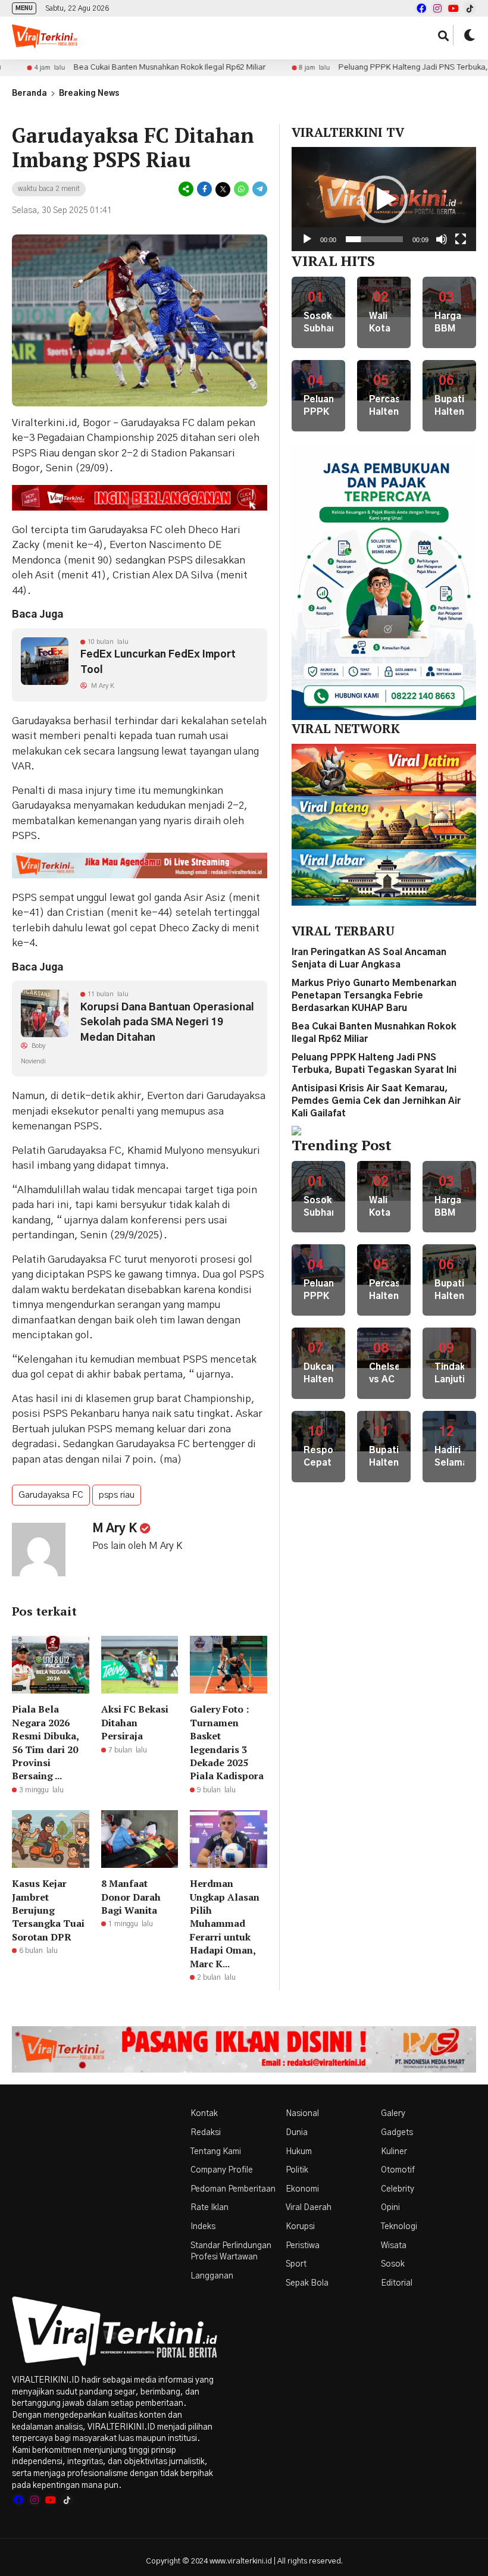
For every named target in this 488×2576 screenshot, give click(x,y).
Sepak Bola (307, 2283)
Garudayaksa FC (51, 1495)
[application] (384, 199)
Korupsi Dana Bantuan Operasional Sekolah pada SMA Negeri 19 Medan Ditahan (167, 1022)
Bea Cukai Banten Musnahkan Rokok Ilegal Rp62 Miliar (115, 68)
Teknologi (399, 2227)
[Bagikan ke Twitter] (223, 190)
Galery (393, 2114)
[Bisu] (442, 239)
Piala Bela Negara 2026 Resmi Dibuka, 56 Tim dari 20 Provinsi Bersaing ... (45, 1742)
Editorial (397, 2283)
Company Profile (222, 2170)
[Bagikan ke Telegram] (259, 190)
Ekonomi (302, 2189)
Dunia (297, 2133)
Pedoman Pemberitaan (233, 2189)
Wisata (394, 2246)
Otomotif (398, 2170)
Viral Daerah (309, 2208)
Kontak (204, 2114)
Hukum (299, 2152)
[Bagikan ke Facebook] (204, 190)
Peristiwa (303, 2246)
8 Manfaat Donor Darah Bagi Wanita (131, 1897)
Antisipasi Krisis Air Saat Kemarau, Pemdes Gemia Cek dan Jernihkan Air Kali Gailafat (376, 1101)
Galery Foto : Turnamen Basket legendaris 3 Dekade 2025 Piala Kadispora (227, 1742)
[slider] (374, 239)
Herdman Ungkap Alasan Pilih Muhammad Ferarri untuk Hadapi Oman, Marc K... (225, 1923)
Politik (297, 2170)
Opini (390, 2208)
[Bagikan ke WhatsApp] (241, 190)
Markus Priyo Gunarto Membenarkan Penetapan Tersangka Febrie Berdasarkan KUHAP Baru (374, 996)
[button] (384, 199)
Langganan (212, 2276)
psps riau (117, 1495)
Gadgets (397, 2133)
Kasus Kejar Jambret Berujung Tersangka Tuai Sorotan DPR (48, 1910)
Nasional (302, 2114)
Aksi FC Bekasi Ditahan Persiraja (135, 1722)
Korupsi (300, 2227)
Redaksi (206, 2133)
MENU (24, 8)
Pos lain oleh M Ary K (137, 1546)
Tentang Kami (216, 2152)
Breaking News (89, 94)
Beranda (29, 94)
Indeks (203, 2227)
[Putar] (307, 239)
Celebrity (398, 2189)
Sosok (393, 2264)
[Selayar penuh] (461, 239)
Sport (296, 2264)
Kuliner (394, 2152)
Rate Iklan (209, 2208)
